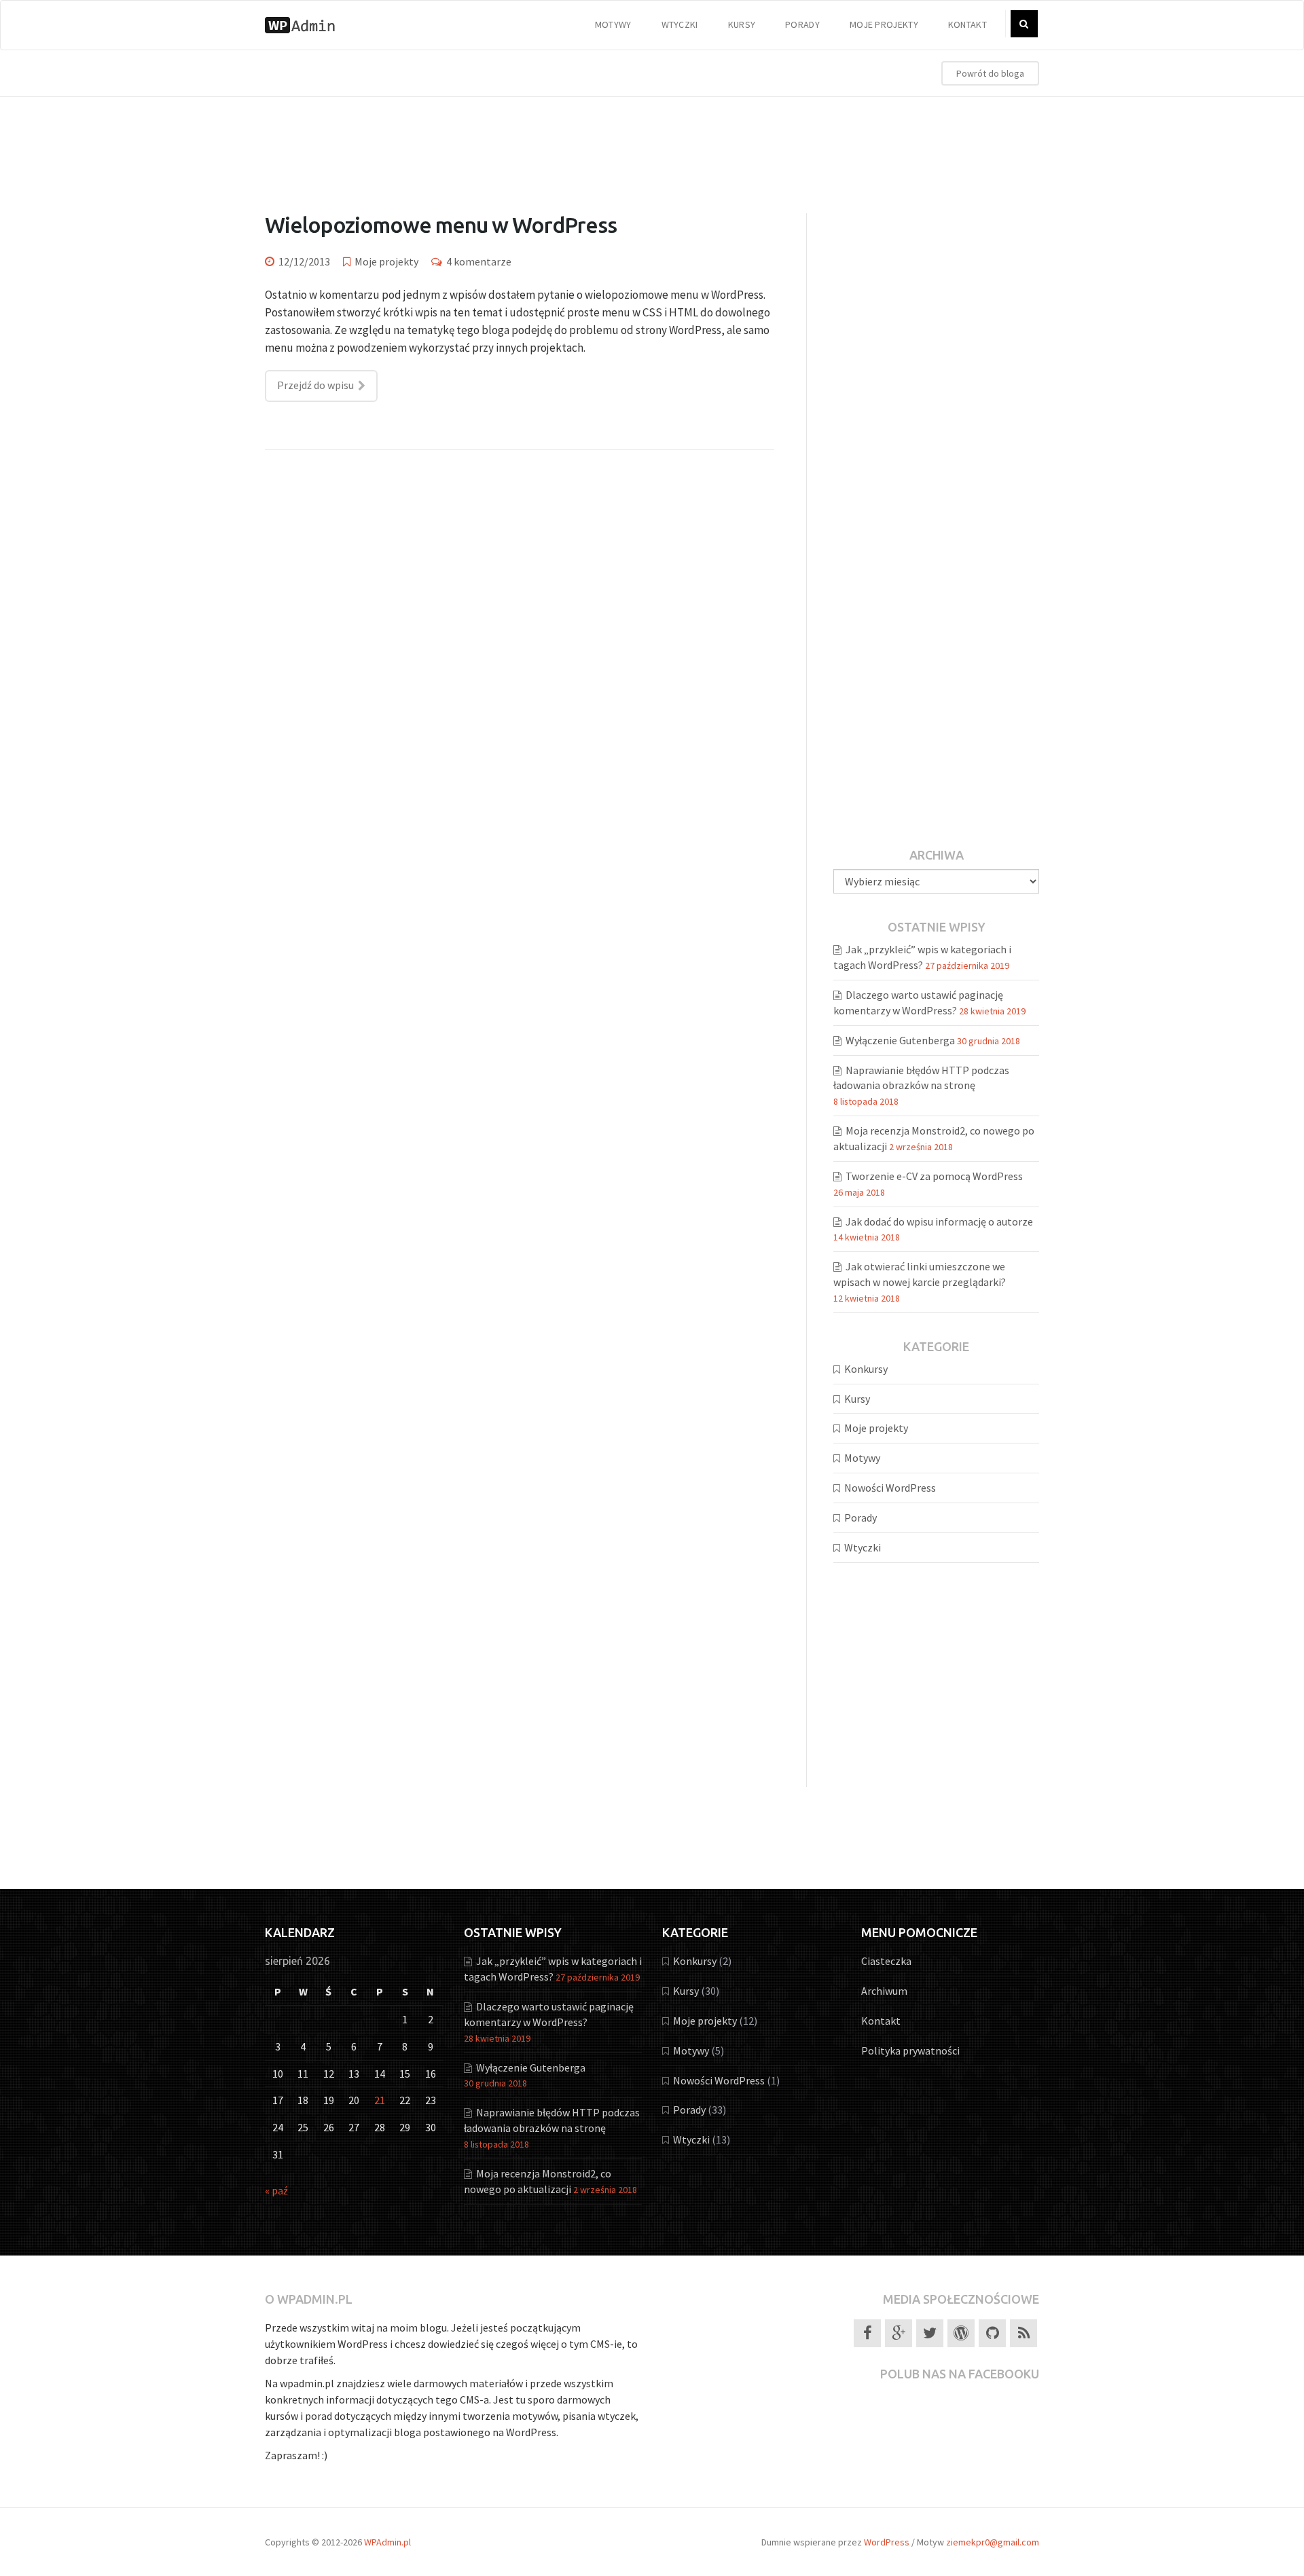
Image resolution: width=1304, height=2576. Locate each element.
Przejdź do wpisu (315, 385)
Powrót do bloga (990, 73)
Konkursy (866, 1369)
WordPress (887, 2542)
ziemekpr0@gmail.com (993, 2542)
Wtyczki (680, 24)
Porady (802, 24)
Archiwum (884, 1991)
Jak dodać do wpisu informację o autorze (939, 1221)
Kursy (742, 24)
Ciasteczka (886, 1961)
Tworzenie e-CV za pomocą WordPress (934, 1176)
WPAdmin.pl (387, 2542)
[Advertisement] (652, 141)
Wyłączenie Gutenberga (900, 1040)
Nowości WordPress (890, 1488)
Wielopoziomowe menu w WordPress (441, 225)
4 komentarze (479, 261)
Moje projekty (884, 24)
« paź (276, 2190)
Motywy (613, 24)
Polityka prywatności (910, 2050)
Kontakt (967, 24)
